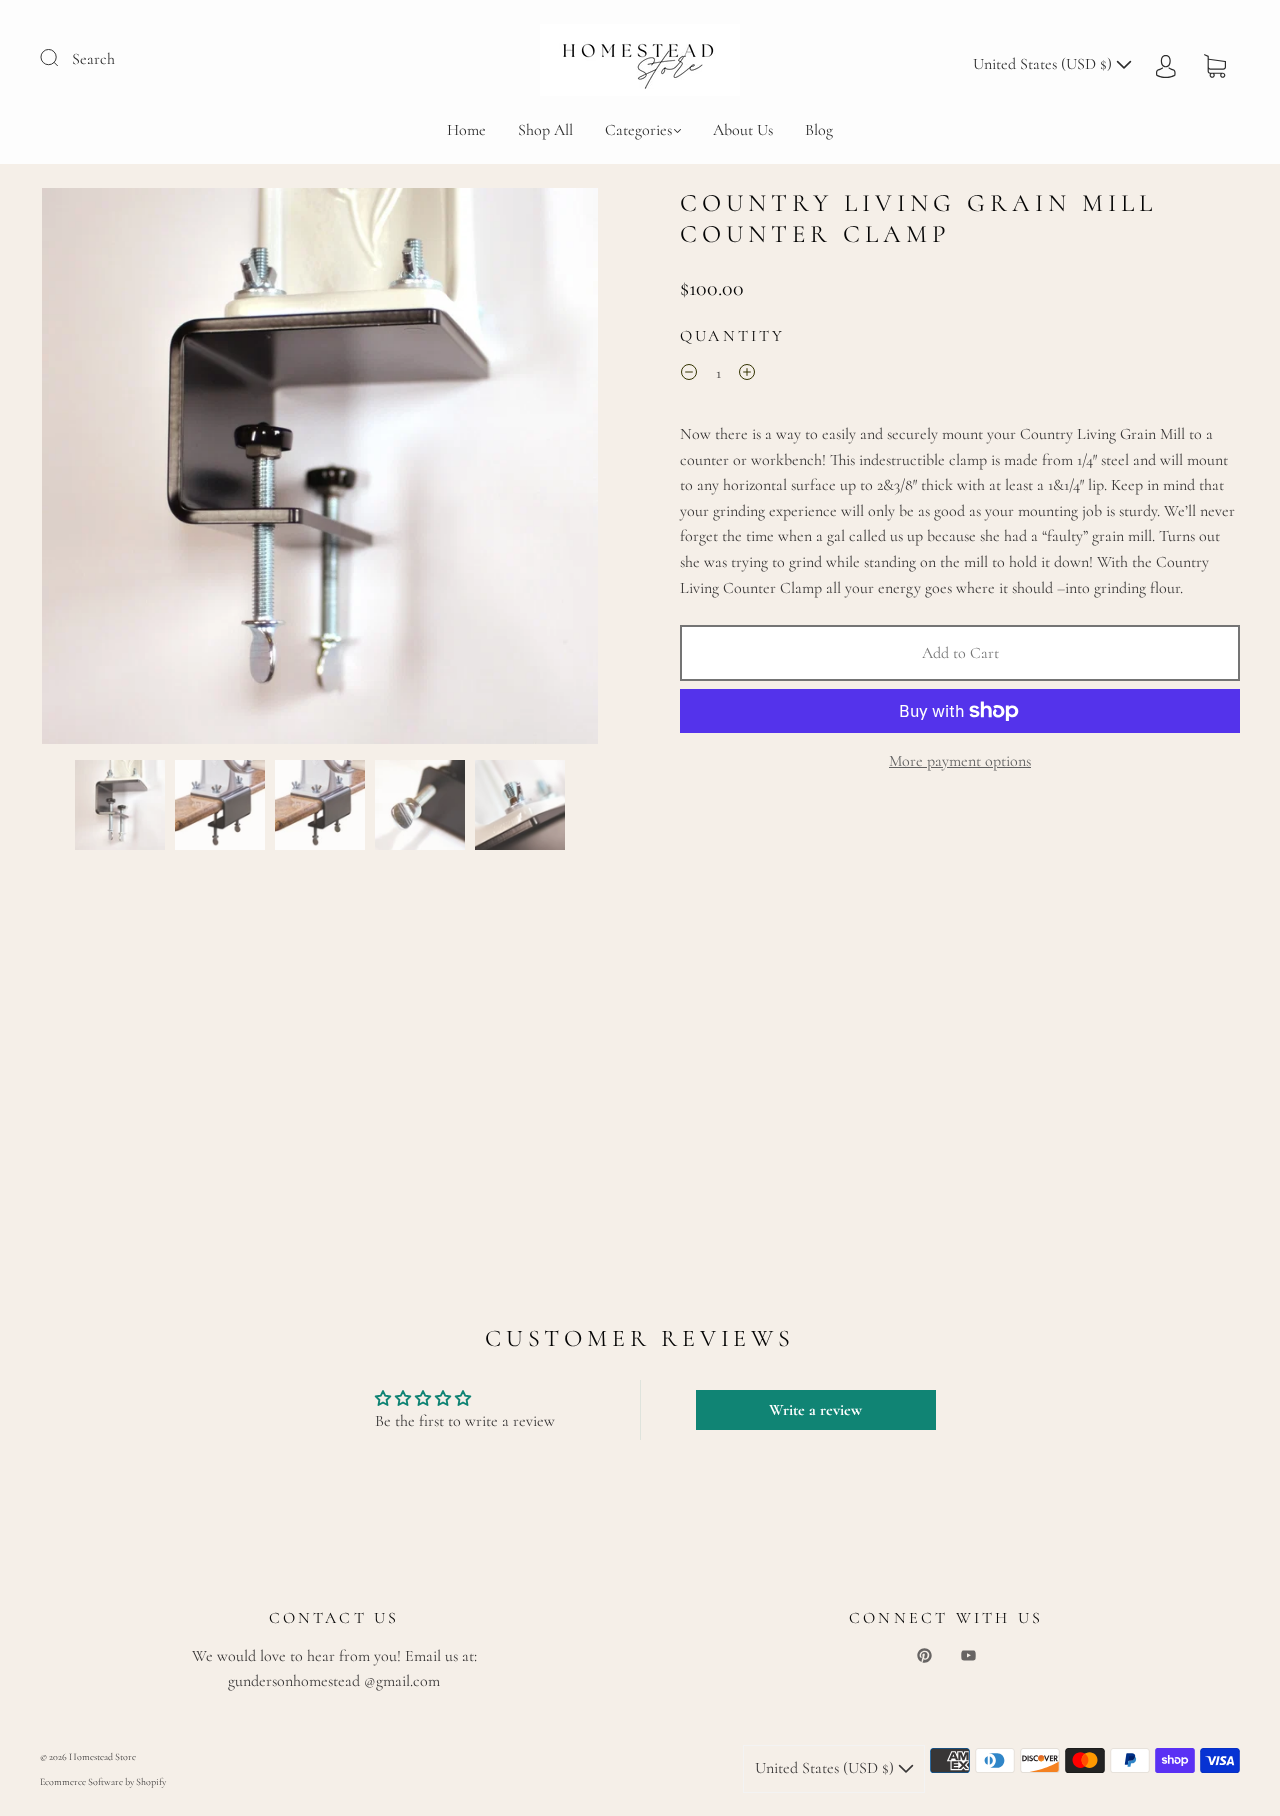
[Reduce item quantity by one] (689, 376)
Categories (638, 130)
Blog (819, 130)
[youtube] (968, 1656)
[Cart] (1215, 64)
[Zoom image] (320, 470)
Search (93, 59)
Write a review (815, 1410)
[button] (97, 470)
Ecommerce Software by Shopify (103, 1782)
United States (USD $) (1044, 64)
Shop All (545, 130)
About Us (743, 130)
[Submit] (62, 57)
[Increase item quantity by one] (747, 376)
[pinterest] (924, 1656)
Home (466, 130)
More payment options (960, 761)
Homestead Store (102, 1757)
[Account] (1166, 64)
